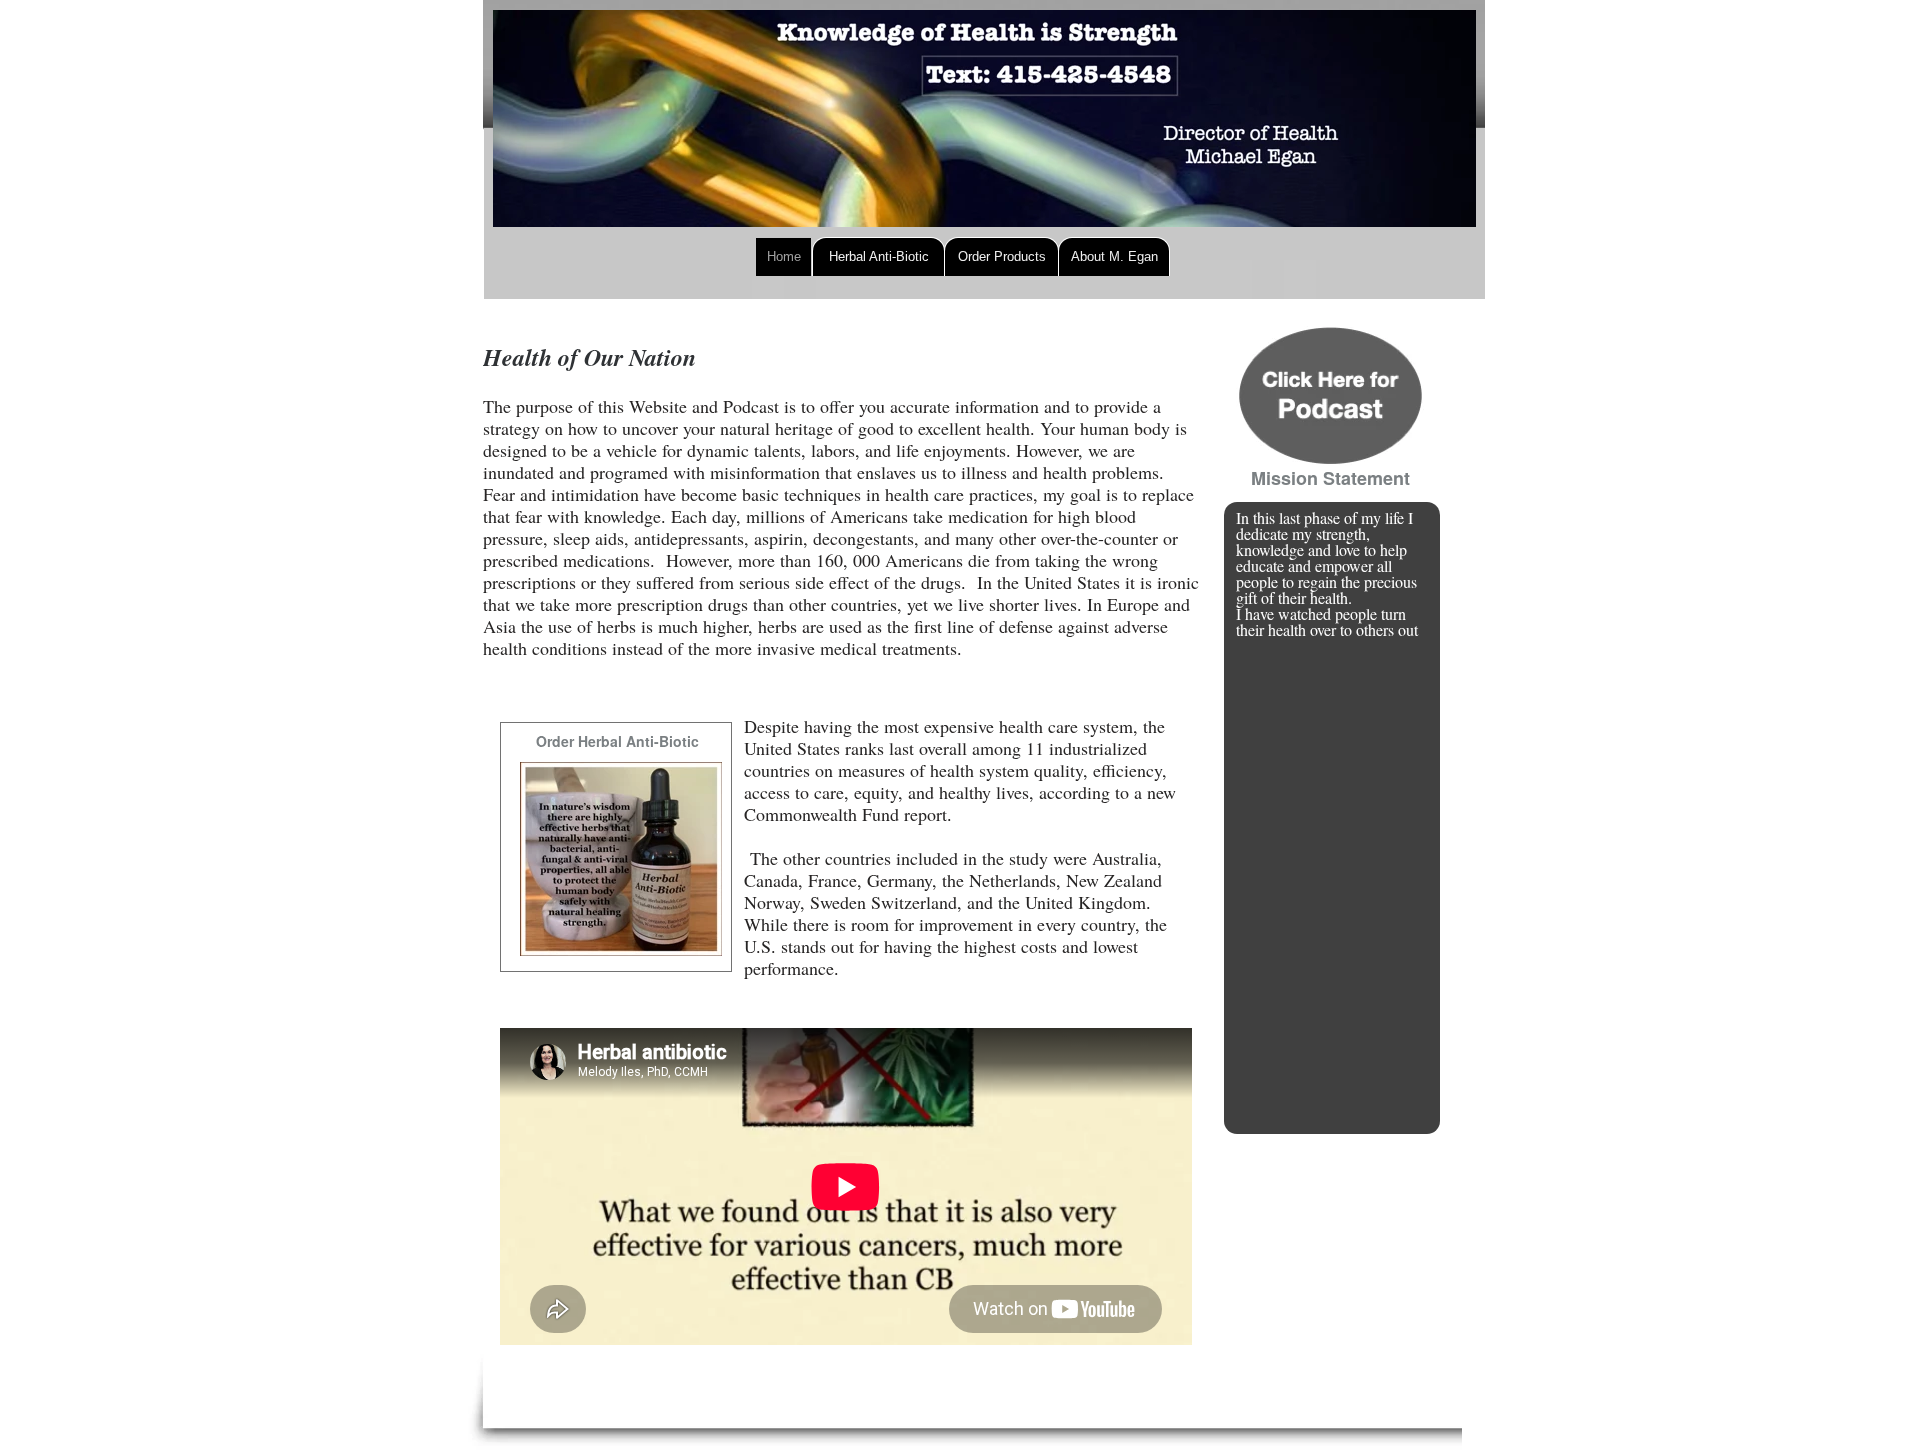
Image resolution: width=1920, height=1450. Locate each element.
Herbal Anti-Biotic (879, 256)
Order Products (1002, 256)
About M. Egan (1114, 256)
